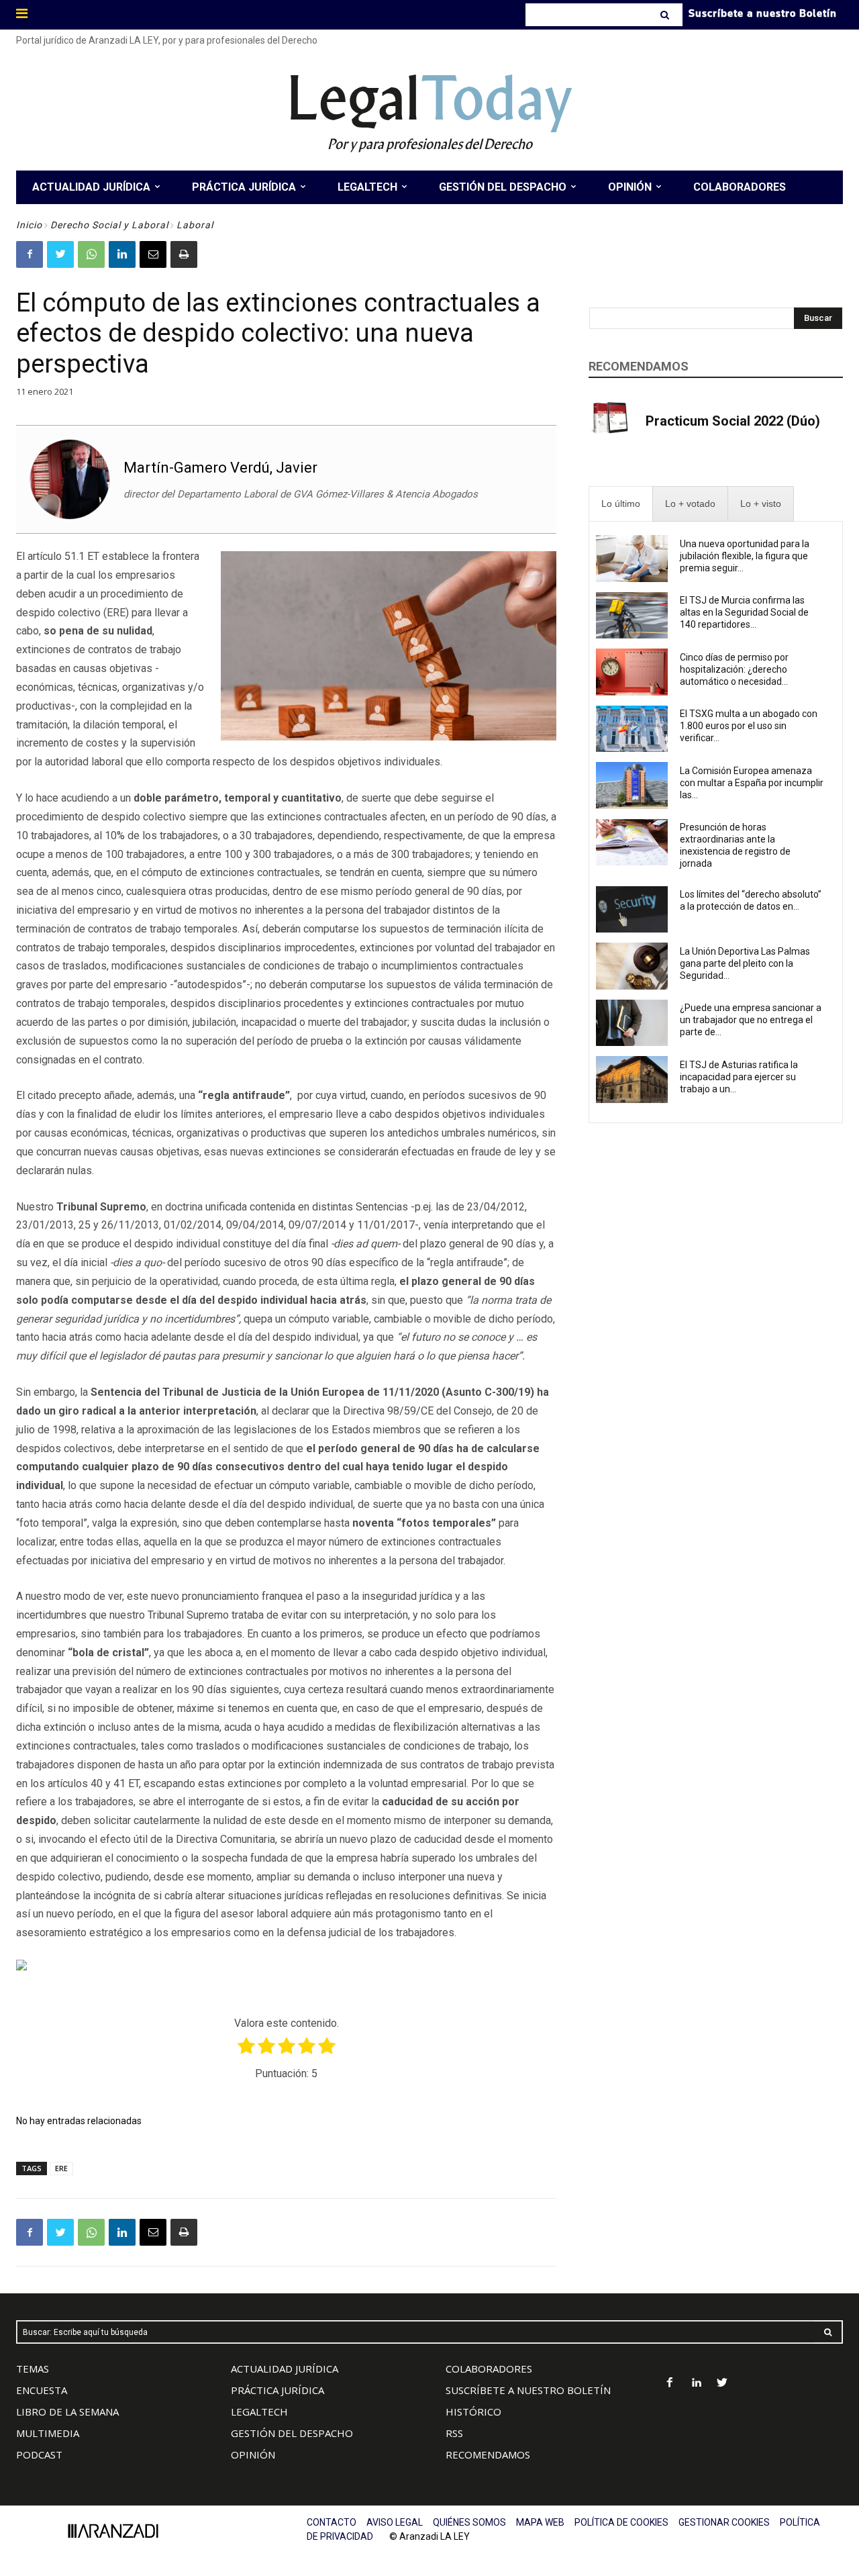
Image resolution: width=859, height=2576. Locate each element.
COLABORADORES (489, 2369)
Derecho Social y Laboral (109, 225)
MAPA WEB (540, 2522)
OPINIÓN (253, 2454)
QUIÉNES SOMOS (469, 2522)
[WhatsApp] (91, 254)
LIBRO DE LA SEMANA (67, 2412)
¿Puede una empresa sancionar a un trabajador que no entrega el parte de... (751, 1020)
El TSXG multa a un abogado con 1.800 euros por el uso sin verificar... (749, 726)
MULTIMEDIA (48, 2433)
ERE (61, 2168)
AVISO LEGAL (395, 2522)
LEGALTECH (259, 2412)
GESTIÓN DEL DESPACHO (292, 2433)
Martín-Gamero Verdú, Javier (220, 468)
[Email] (153, 254)
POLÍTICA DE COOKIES (621, 2522)
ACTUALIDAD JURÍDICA (285, 2369)
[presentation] (621, 504)
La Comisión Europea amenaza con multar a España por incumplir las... (752, 783)
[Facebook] (30, 254)
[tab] (621, 504)
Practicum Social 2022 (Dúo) (733, 421)
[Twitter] (60, 254)
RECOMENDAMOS (488, 2454)
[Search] (666, 15)
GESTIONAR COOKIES (724, 2522)
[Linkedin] (122, 254)
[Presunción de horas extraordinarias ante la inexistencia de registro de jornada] (632, 843)
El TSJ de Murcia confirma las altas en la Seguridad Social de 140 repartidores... (744, 612)
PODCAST (39, 2454)
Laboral (195, 225)
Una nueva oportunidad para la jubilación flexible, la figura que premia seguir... (745, 556)
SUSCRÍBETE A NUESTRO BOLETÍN (528, 2390)
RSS (454, 2433)
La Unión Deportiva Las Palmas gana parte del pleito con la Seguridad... (745, 963)
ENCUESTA (42, 2390)
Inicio (29, 225)
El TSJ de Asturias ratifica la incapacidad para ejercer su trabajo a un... (739, 1077)
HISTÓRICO (473, 2412)
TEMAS (33, 2369)
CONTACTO (332, 2522)
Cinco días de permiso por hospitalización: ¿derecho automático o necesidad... (734, 669)
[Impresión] (184, 254)
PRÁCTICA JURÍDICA (277, 2390)
